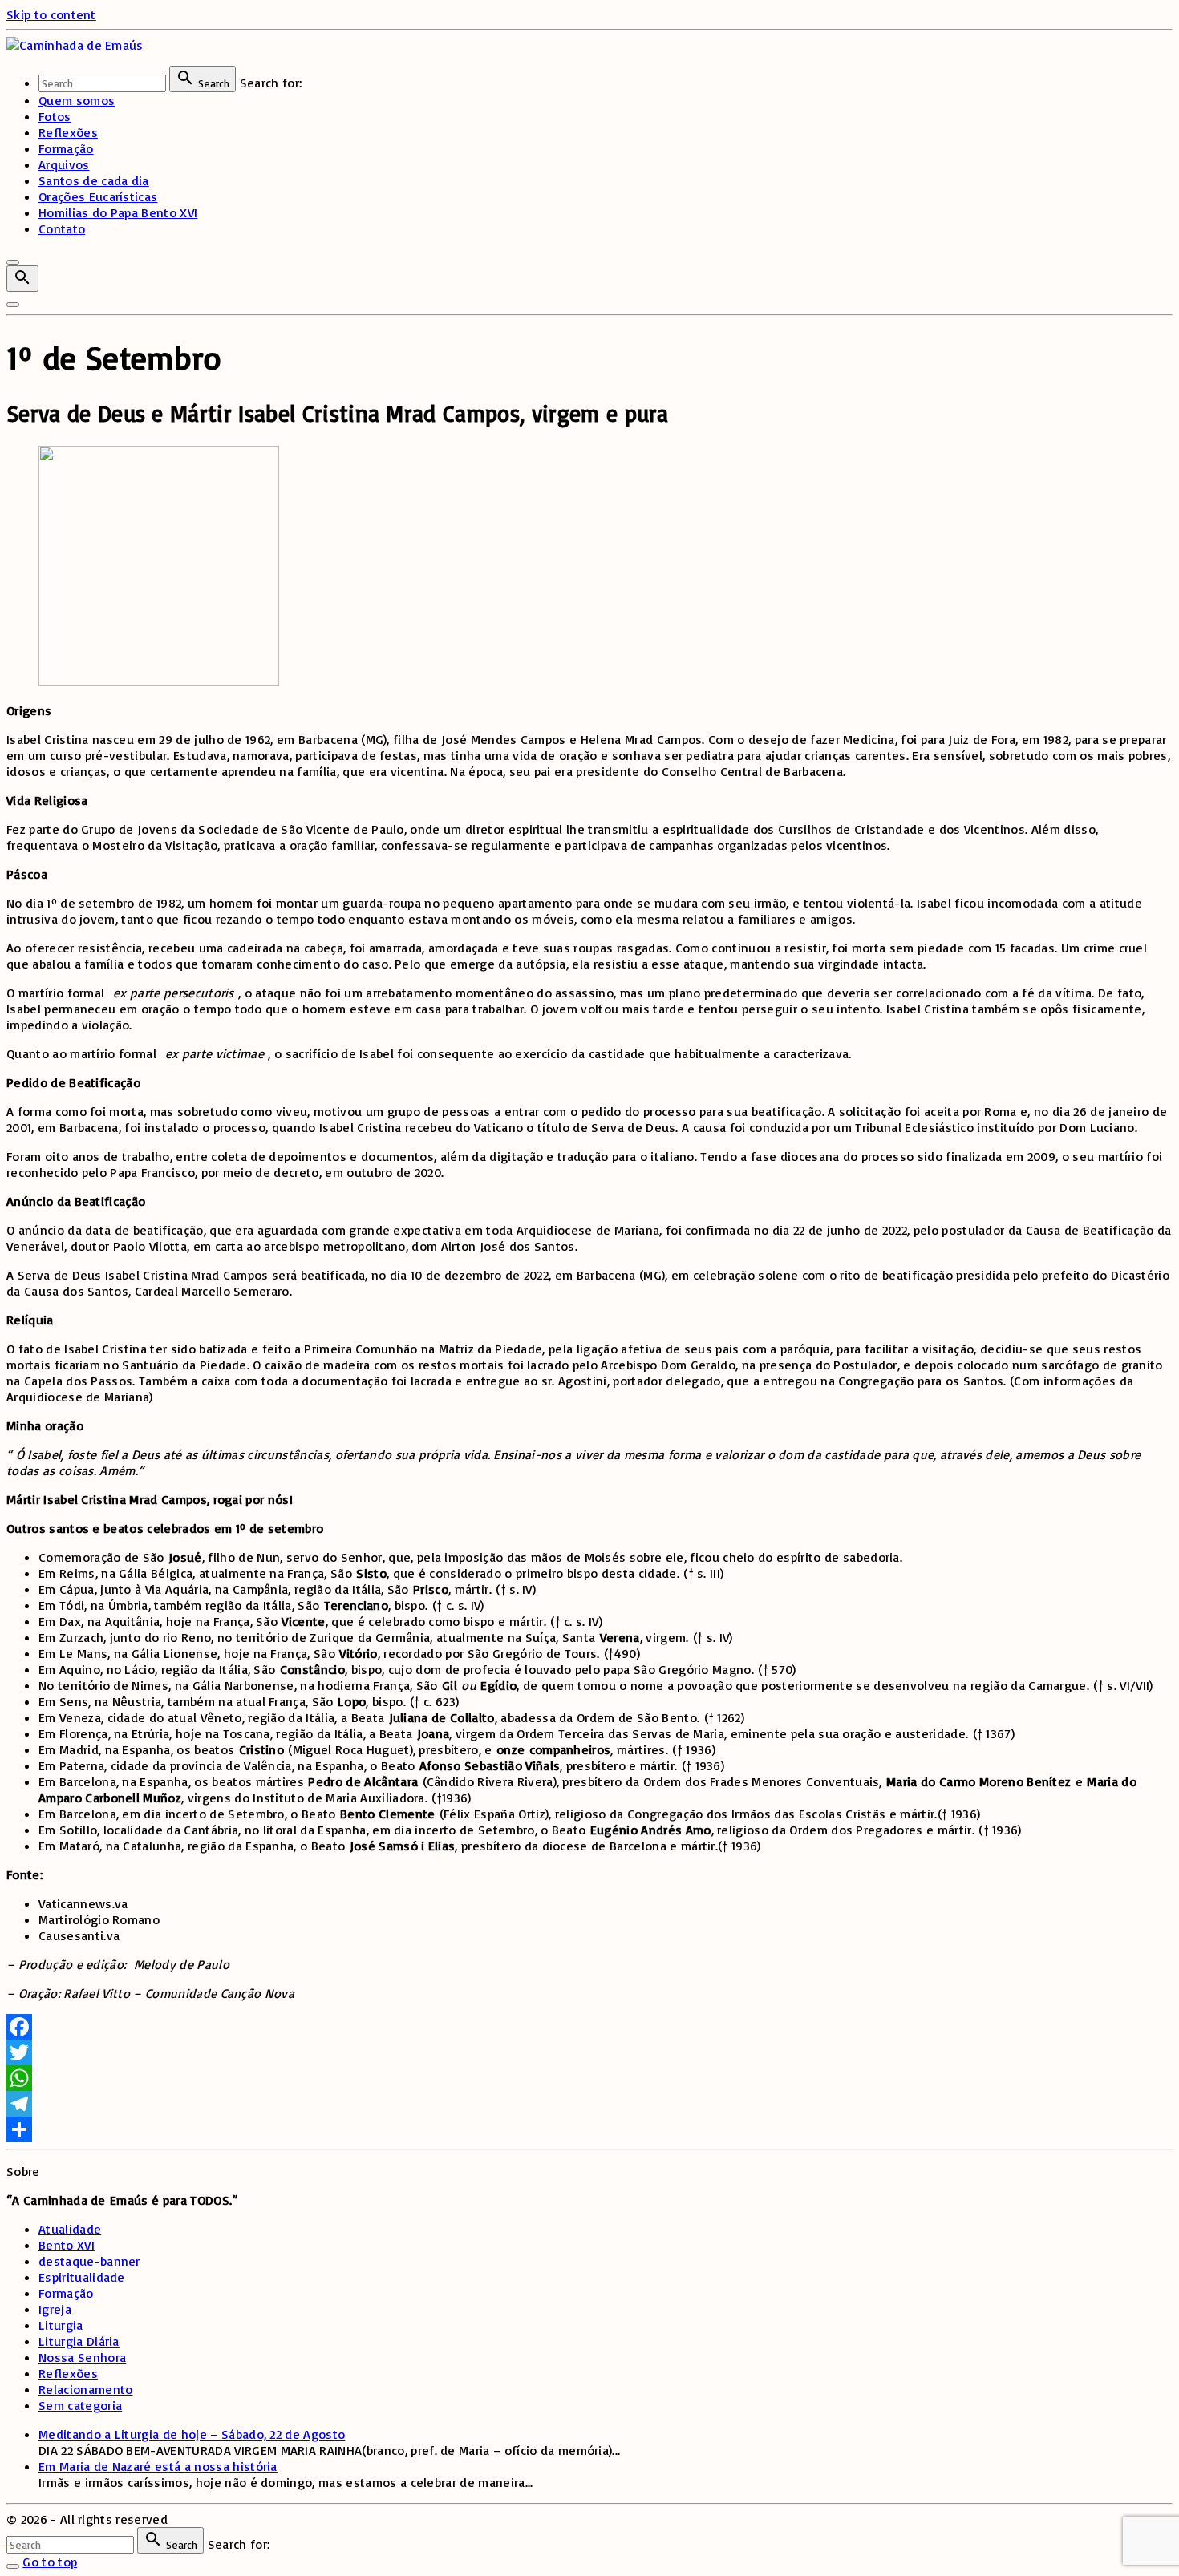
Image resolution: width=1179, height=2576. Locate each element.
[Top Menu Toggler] (13, 305)
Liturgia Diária (79, 2341)
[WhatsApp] (589, 2078)
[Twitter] (589, 2052)
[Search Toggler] (13, 2566)
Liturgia (61, 2325)
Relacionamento (85, 2389)
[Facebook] (589, 2027)
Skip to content (51, 14)
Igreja (55, 2309)
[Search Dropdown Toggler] (22, 279)
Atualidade (70, 2229)
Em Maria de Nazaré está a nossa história (158, 2466)
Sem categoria (80, 2405)
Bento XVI (67, 2245)
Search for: (271, 83)
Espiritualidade (82, 2277)
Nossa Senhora (82, 2357)
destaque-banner (89, 2261)
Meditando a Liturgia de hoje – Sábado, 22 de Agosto (192, 2434)
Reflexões (68, 2373)
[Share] (589, 2129)
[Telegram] (589, 2104)
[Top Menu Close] (13, 262)
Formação (66, 2293)
